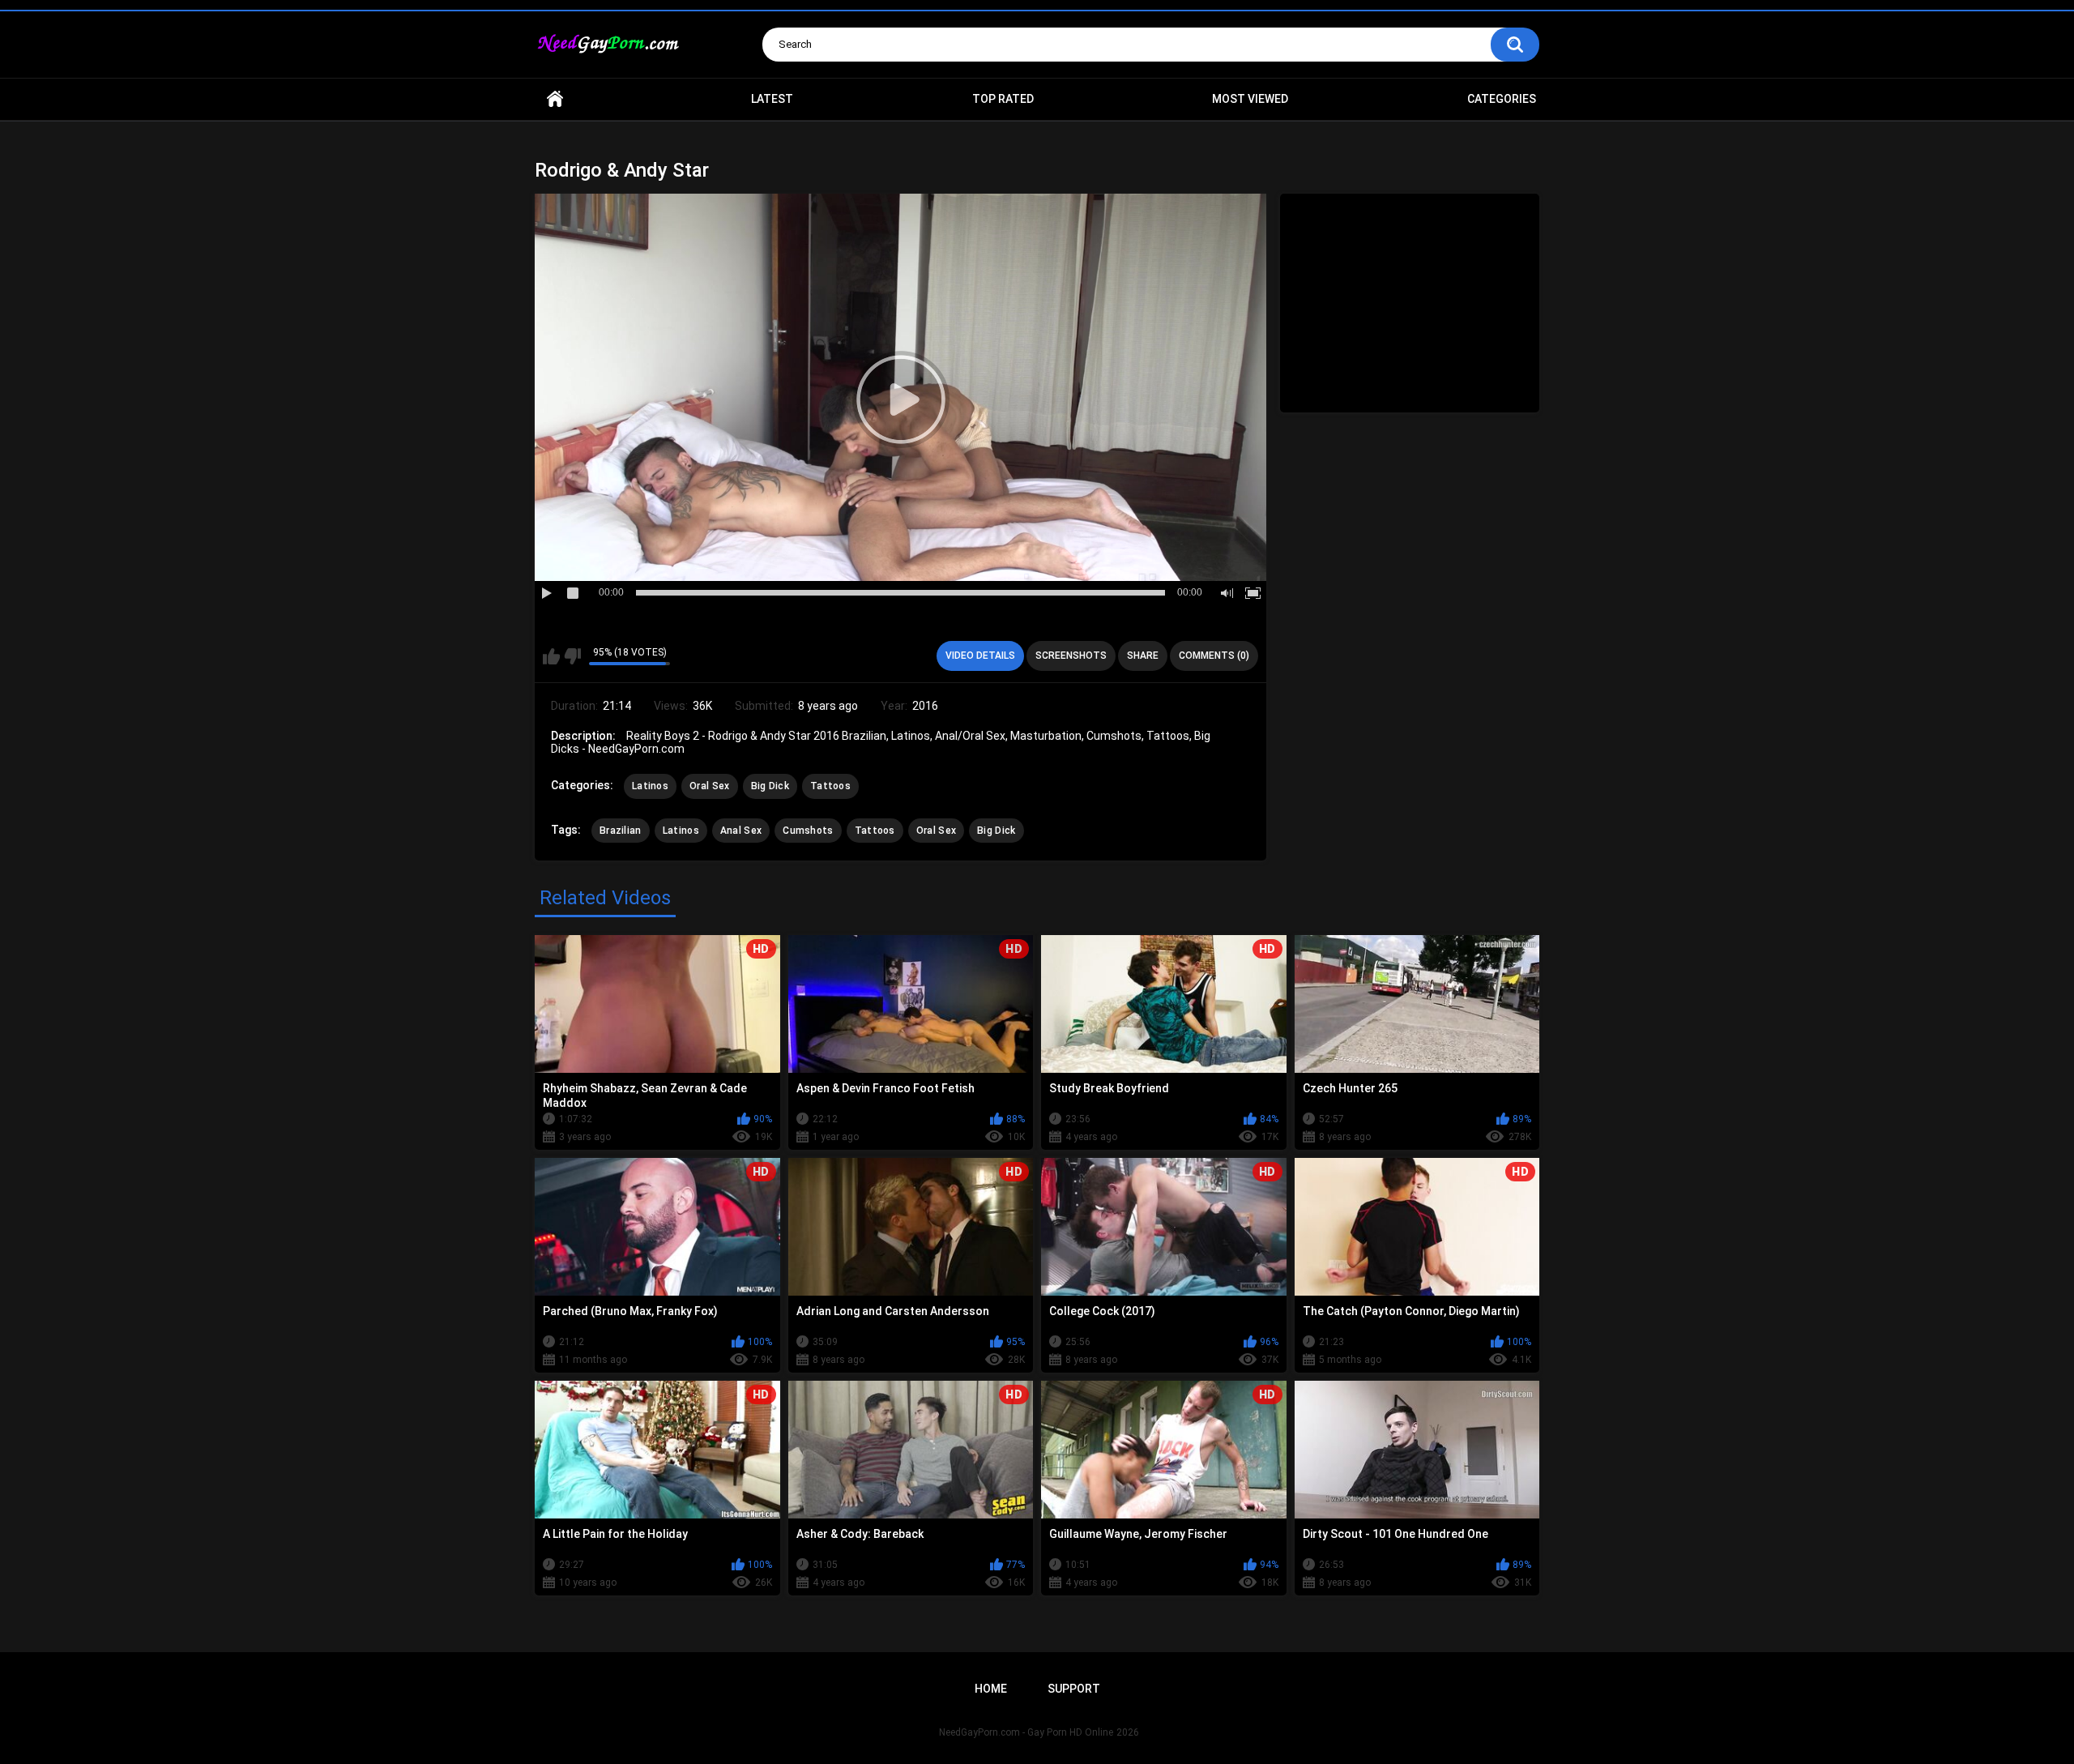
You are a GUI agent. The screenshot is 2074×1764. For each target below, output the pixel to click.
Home (555, 99)
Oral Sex (709, 786)
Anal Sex (741, 831)
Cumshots (808, 831)
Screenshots (1071, 656)
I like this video (551, 656)
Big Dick (770, 786)
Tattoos (830, 786)
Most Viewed (1250, 99)
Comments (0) (1214, 656)
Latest (772, 99)
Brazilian (621, 831)
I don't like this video (572, 656)
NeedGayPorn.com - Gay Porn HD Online (1026, 1732)
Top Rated (1003, 99)
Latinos (650, 786)
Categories (1502, 99)
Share (1143, 656)
